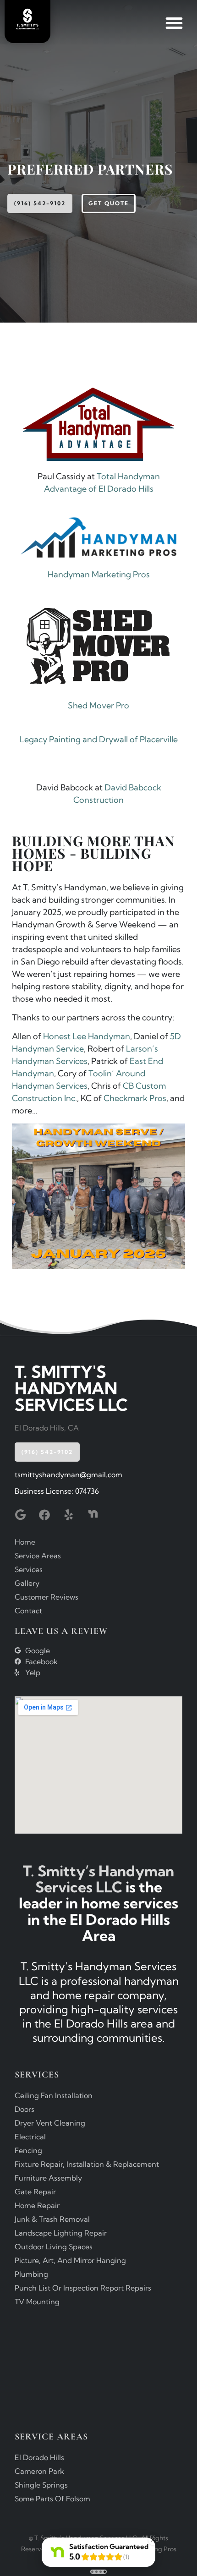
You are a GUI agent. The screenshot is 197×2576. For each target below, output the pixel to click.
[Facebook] (44, 1515)
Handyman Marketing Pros (99, 574)
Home (25, 1542)
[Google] (20, 1515)
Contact (28, 1611)
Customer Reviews (47, 1597)
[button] (174, 23)
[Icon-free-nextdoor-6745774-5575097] (93, 1515)
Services (29, 1569)
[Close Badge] (153, 2540)
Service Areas (38, 1556)
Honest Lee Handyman (87, 1036)
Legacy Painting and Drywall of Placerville (99, 739)
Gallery (27, 1583)
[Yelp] (69, 1515)
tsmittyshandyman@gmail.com (68, 1474)
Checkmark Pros (135, 1098)
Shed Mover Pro (98, 705)
